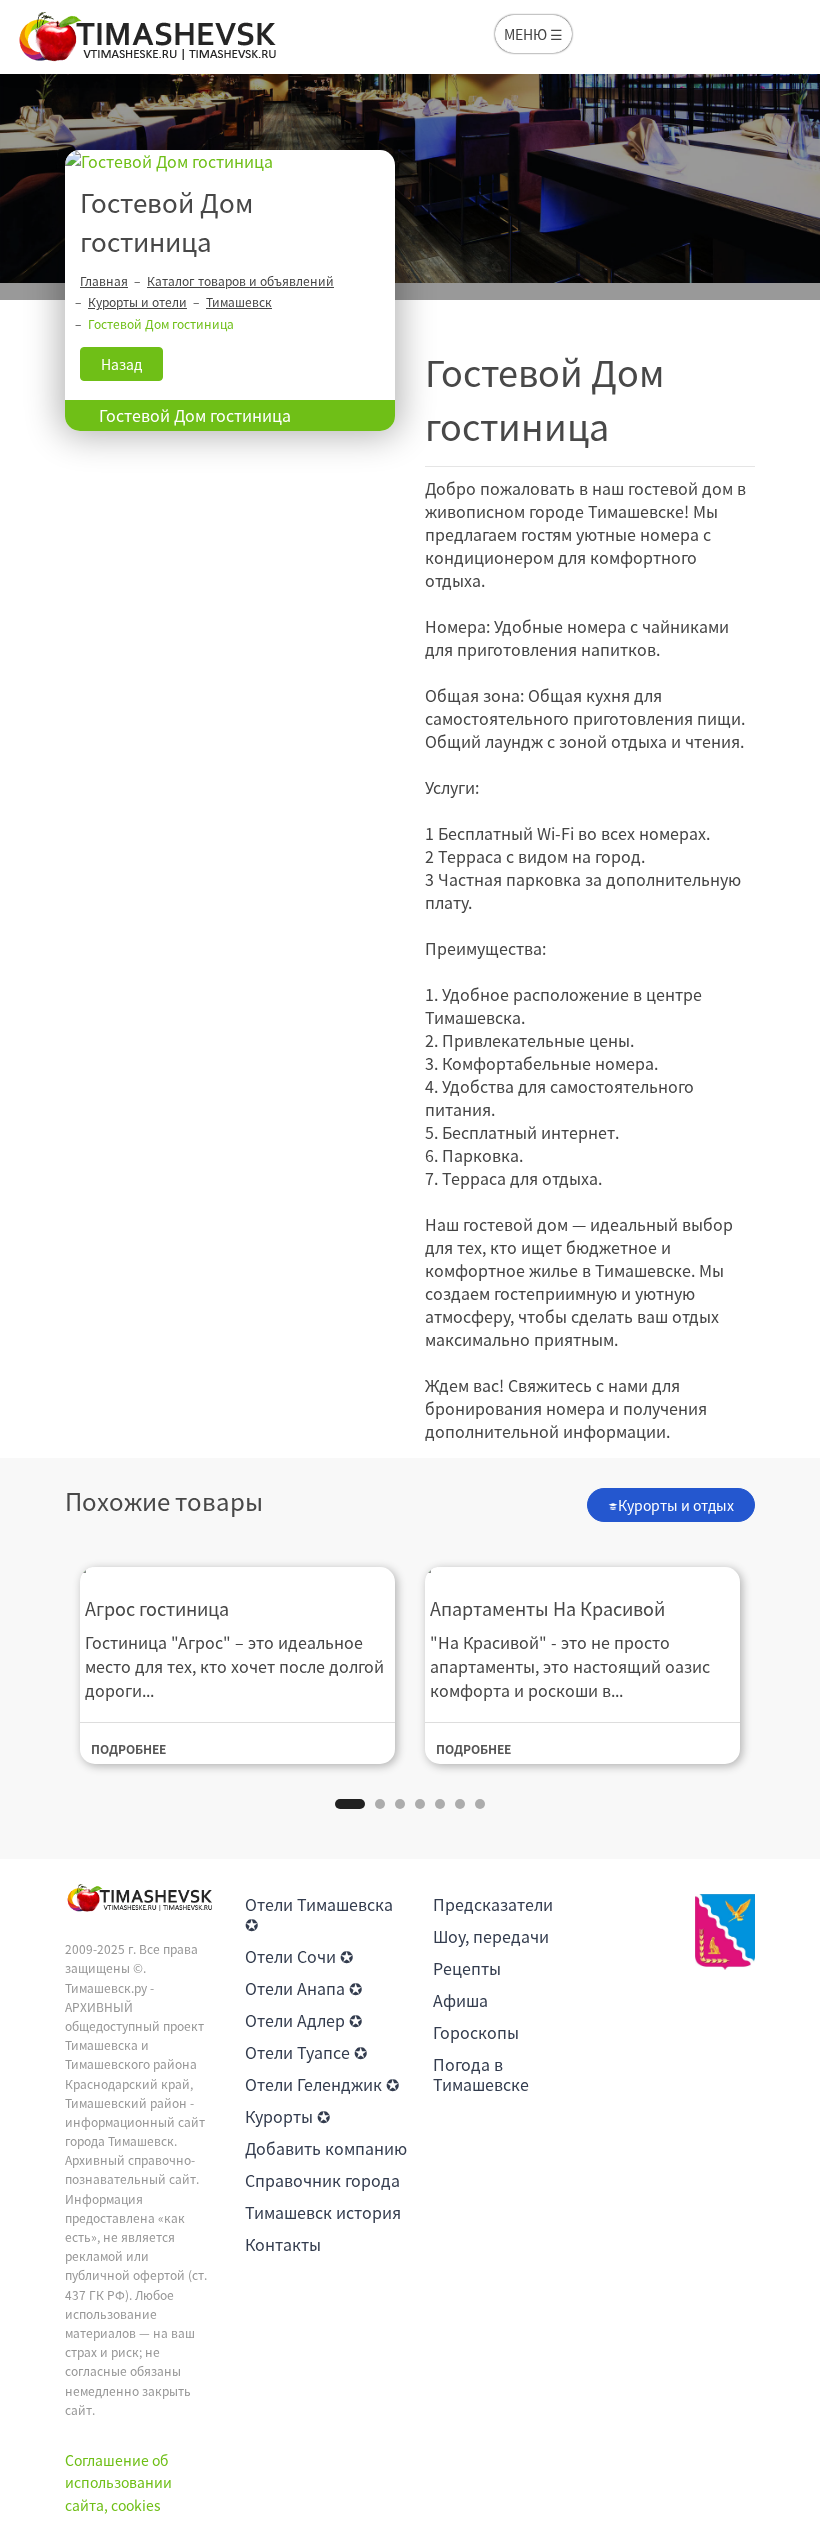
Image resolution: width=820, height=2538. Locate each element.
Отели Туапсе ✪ (306, 2052)
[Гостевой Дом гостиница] (230, 161)
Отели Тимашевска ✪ (319, 1914)
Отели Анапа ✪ (303, 1988)
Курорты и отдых (676, 1505)
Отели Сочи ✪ (299, 1956)
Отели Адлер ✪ (303, 2020)
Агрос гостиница (157, 1608)
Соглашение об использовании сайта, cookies (118, 2482)
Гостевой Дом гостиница (195, 415)
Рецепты (467, 1968)
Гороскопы (476, 2032)
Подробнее (128, 1749)
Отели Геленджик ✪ (322, 2084)
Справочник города (322, 2180)
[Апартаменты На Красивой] (582, 1568)
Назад (121, 364)
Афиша (460, 2000)
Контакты (283, 2244)
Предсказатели (493, 1904)
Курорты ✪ (287, 2116)
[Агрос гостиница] (237, 1568)
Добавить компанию (326, 2148)
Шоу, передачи (491, 1936)
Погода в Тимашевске (481, 2074)
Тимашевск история (323, 2212)
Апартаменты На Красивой (547, 1608)
